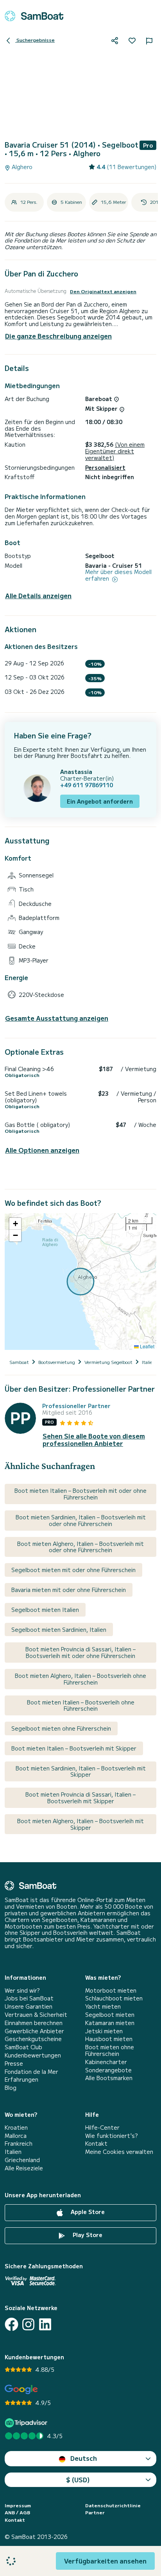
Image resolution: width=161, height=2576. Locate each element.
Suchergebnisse (35, 40)
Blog (11, 2088)
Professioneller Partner (76, 1406)
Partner (95, 2512)
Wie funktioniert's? (111, 2136)
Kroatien (16, 2128)
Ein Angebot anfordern (100, 801)
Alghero (21, 167)
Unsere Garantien (29, 2006)
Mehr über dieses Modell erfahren (118, 575)
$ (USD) (78, 2480)
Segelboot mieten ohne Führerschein (61, 1728)
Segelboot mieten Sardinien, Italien (59, 1629)
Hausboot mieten (109, 2039)
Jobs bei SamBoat (29, 1998)
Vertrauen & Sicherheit (36, 2015)
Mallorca (16, 2136)
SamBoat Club (23, 2047)
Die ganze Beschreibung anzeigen (58, 336)
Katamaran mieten (110, 2023)
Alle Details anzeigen (38, 596)
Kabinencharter (106, 2062)
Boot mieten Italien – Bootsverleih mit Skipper (74, 1748)
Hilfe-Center (102, 2128)
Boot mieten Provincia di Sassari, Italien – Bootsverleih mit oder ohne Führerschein (80, 1652)
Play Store (87, 2235)
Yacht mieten (103, 2006)
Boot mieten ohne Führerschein (110, 2050)
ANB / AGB (17, 2512)
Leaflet (147, 1346)
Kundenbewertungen (33, 2055)
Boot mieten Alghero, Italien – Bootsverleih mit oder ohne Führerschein (80, 1547)
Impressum (18, 2505)
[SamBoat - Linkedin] (45, 2324)
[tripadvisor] (27, 2423)
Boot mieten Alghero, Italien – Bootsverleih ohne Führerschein (80, 1679)
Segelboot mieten (110, 2015)
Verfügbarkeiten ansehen (105, 2561)
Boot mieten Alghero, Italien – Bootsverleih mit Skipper (80, 1824)
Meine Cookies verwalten (119, 2152)
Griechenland (22, 2160)
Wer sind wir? (22, 1990)
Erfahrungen (21, 2080)
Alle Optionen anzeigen (42, 1150)
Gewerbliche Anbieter (34, 2031)
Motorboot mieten (111, 1990)
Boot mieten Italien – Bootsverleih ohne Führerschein (81, 1705)
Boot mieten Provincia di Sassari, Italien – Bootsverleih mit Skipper (80, 1798)
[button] (15, 1224)
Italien (13, 2152)
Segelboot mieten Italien (45, 1610)
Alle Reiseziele (24, 2168)
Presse (14, 2063)
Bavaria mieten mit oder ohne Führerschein (69, 1590)
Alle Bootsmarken (109, 2078)
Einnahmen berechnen (34, 2023)
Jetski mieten (104, 2031)
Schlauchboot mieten (114, 1998)
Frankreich (19, 2144)
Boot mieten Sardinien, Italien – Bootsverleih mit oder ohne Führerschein (81, 1520)
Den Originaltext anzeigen (103, 291)
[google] (21, 2390)
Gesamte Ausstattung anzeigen (57, 1018)
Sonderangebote (108, 2070)
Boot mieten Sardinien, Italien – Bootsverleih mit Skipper (81, 1771)
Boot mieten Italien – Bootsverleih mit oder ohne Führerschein (80, 1494)
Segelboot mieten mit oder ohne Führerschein (73, 1570)
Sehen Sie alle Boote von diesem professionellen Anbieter (94, 1440)
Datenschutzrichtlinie (113, 2505)
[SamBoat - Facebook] (12, 2324)
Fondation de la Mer (31, 2072)
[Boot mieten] (34, 16)
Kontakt (96, 2144)
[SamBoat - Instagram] (28, 2324)
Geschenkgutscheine (33, 2039)
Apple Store (87, 2212)
